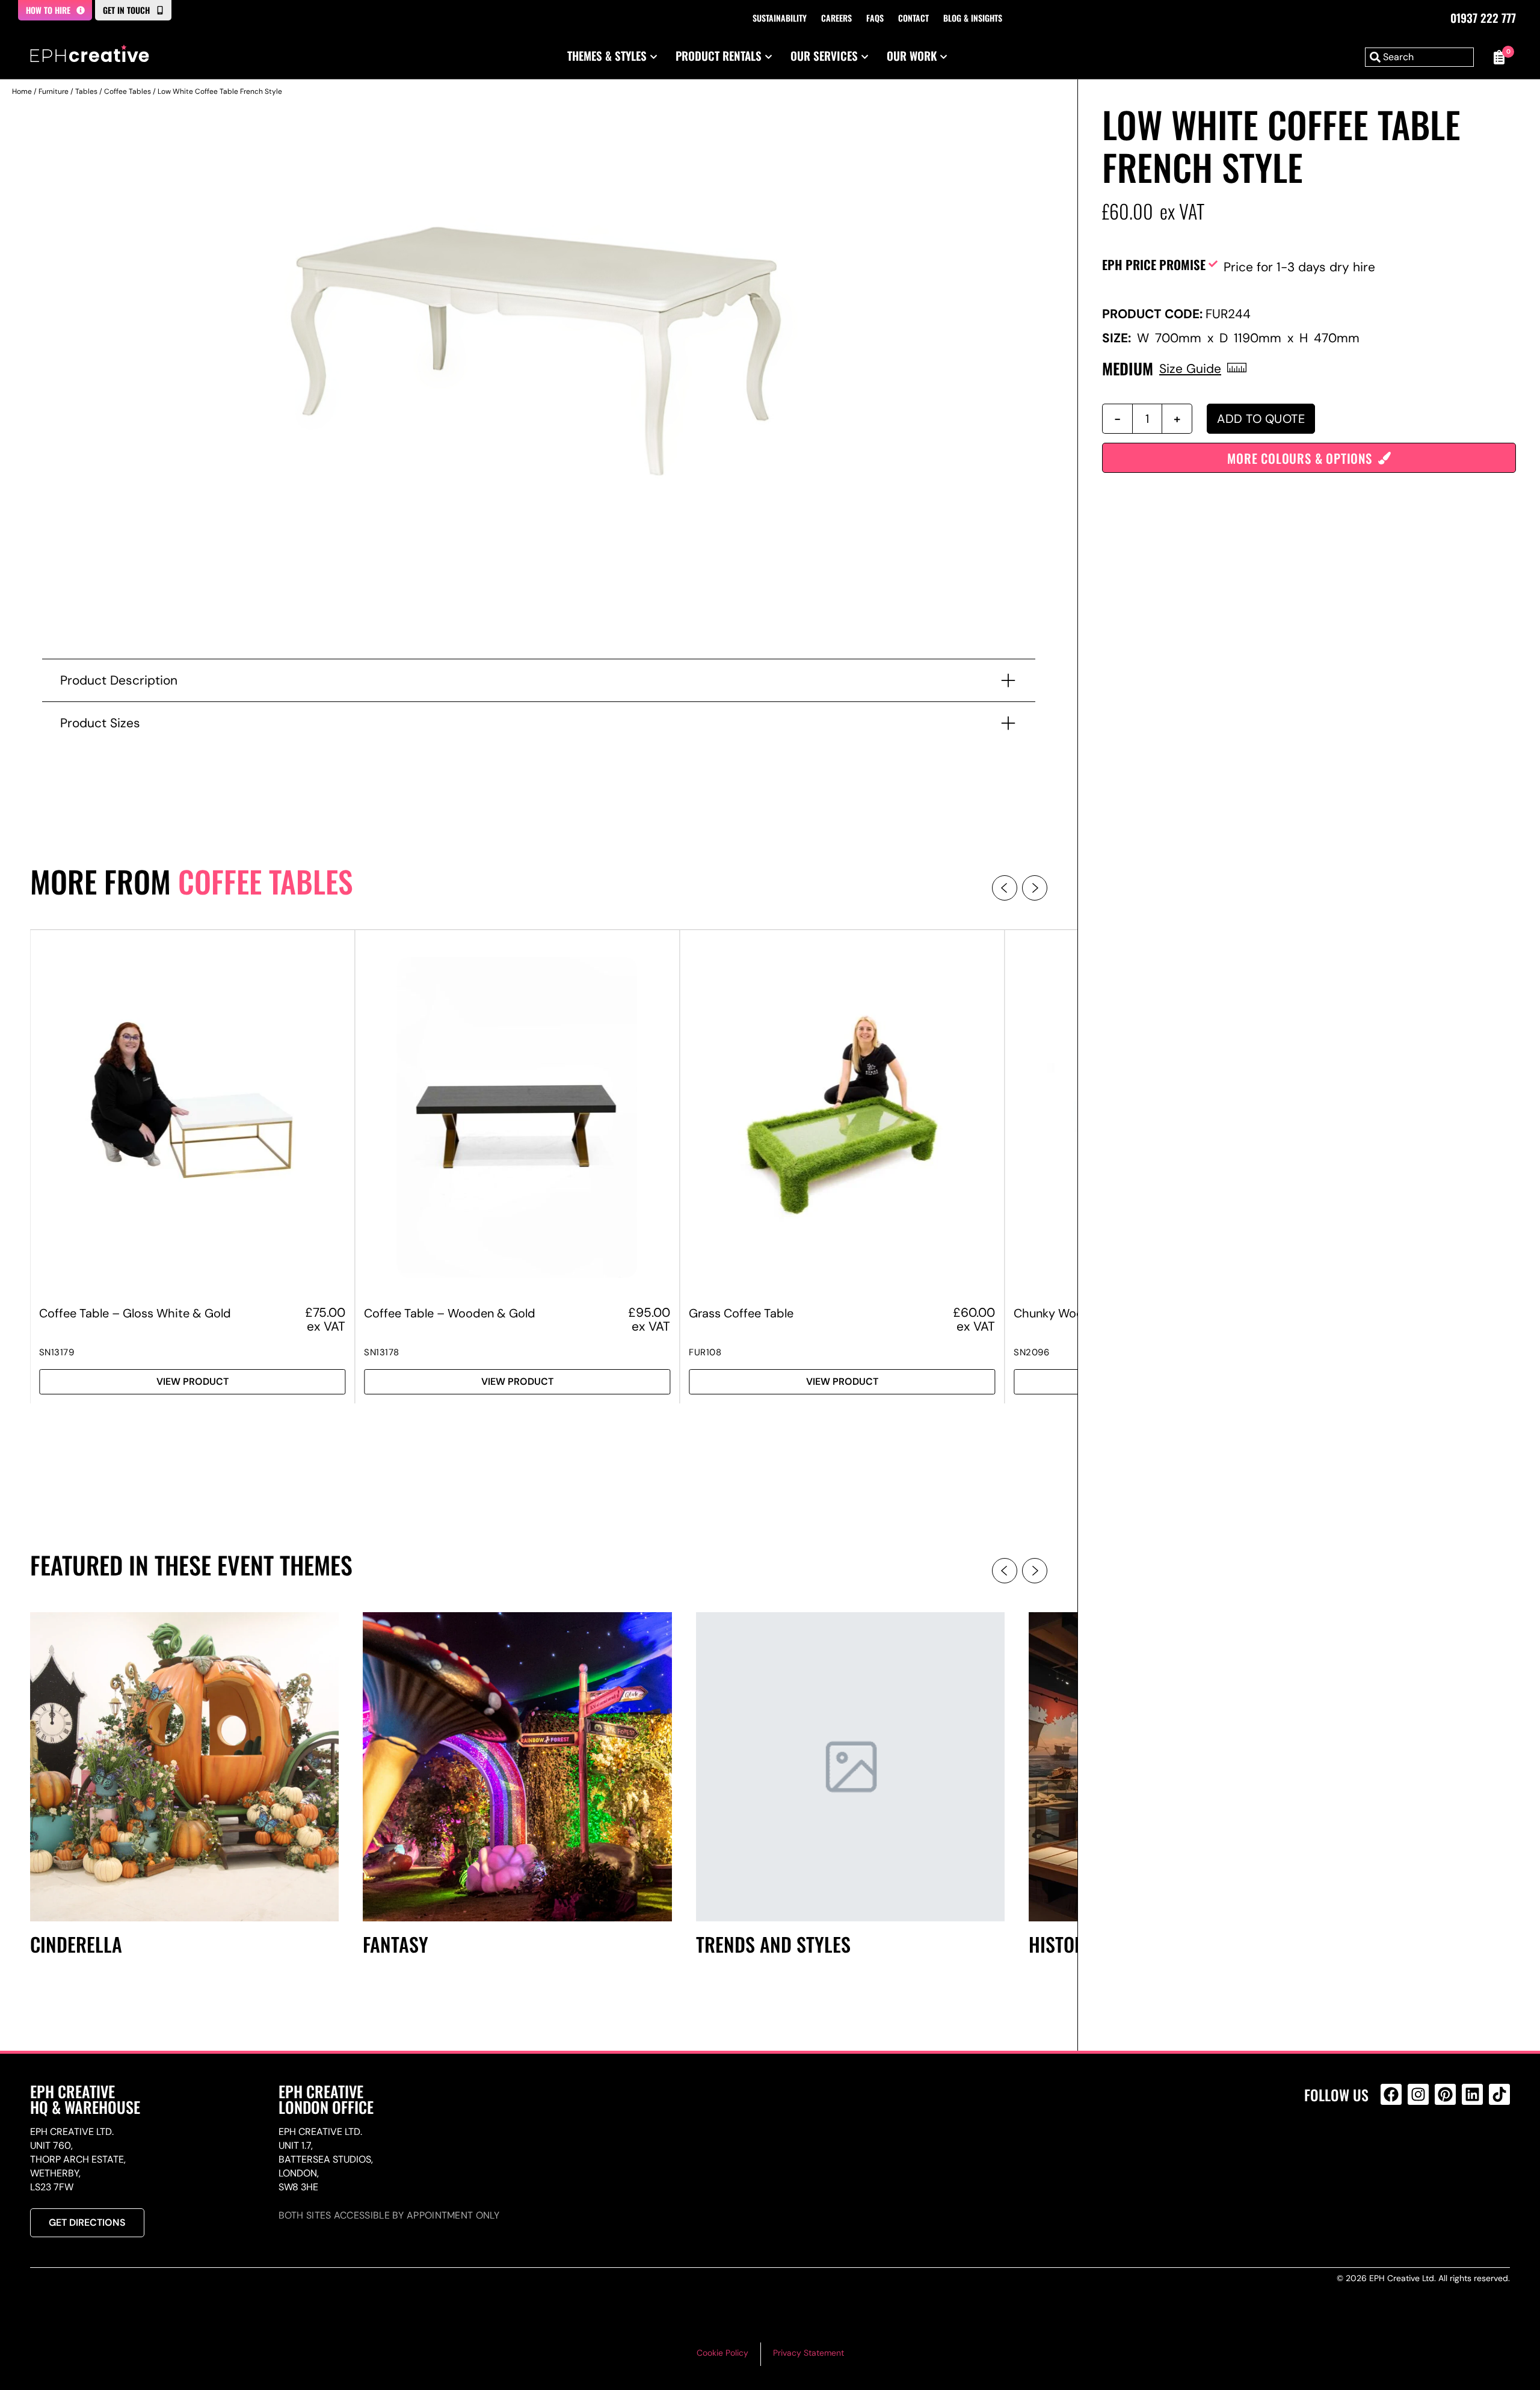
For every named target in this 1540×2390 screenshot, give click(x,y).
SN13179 (57, 1352)
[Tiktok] (1499, 2094)
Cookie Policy (722, 2353)
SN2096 (1031, 1352)
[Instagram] (1418, 2094)
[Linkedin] (1472, 2094)
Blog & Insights (973, 18)
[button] (1005, 888)
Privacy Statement (808, 2353)
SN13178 (382, 1352)
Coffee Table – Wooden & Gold (450, 1313)
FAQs (875, 18)
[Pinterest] (1445, 2094)
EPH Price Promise (1154, 264)
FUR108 (705, 1352)
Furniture (54, 91)
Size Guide (1190, 368)
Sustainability (780, 18)
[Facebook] (1391, 2094)
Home (22, 91)
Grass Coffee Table (741, 1313)
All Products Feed (1394, 2146)
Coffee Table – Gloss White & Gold (135, 1313)
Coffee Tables (128, 91)
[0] (1498, 57)
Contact (913, 18)
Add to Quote (1261, 419)
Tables (86, 91)
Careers (836, 18)
